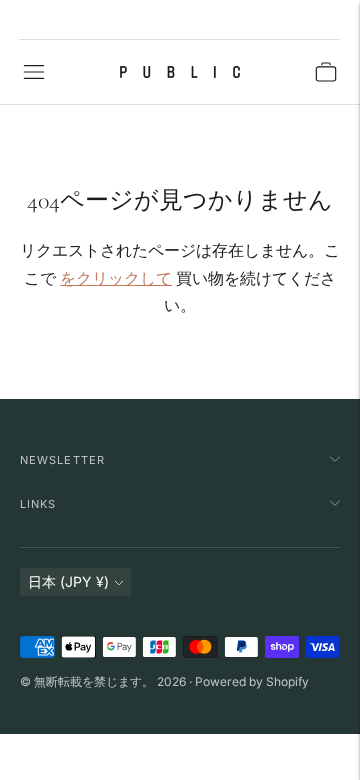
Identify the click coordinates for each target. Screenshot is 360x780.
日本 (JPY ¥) (68, 581)
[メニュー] (34, 72)
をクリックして (116, 278)
